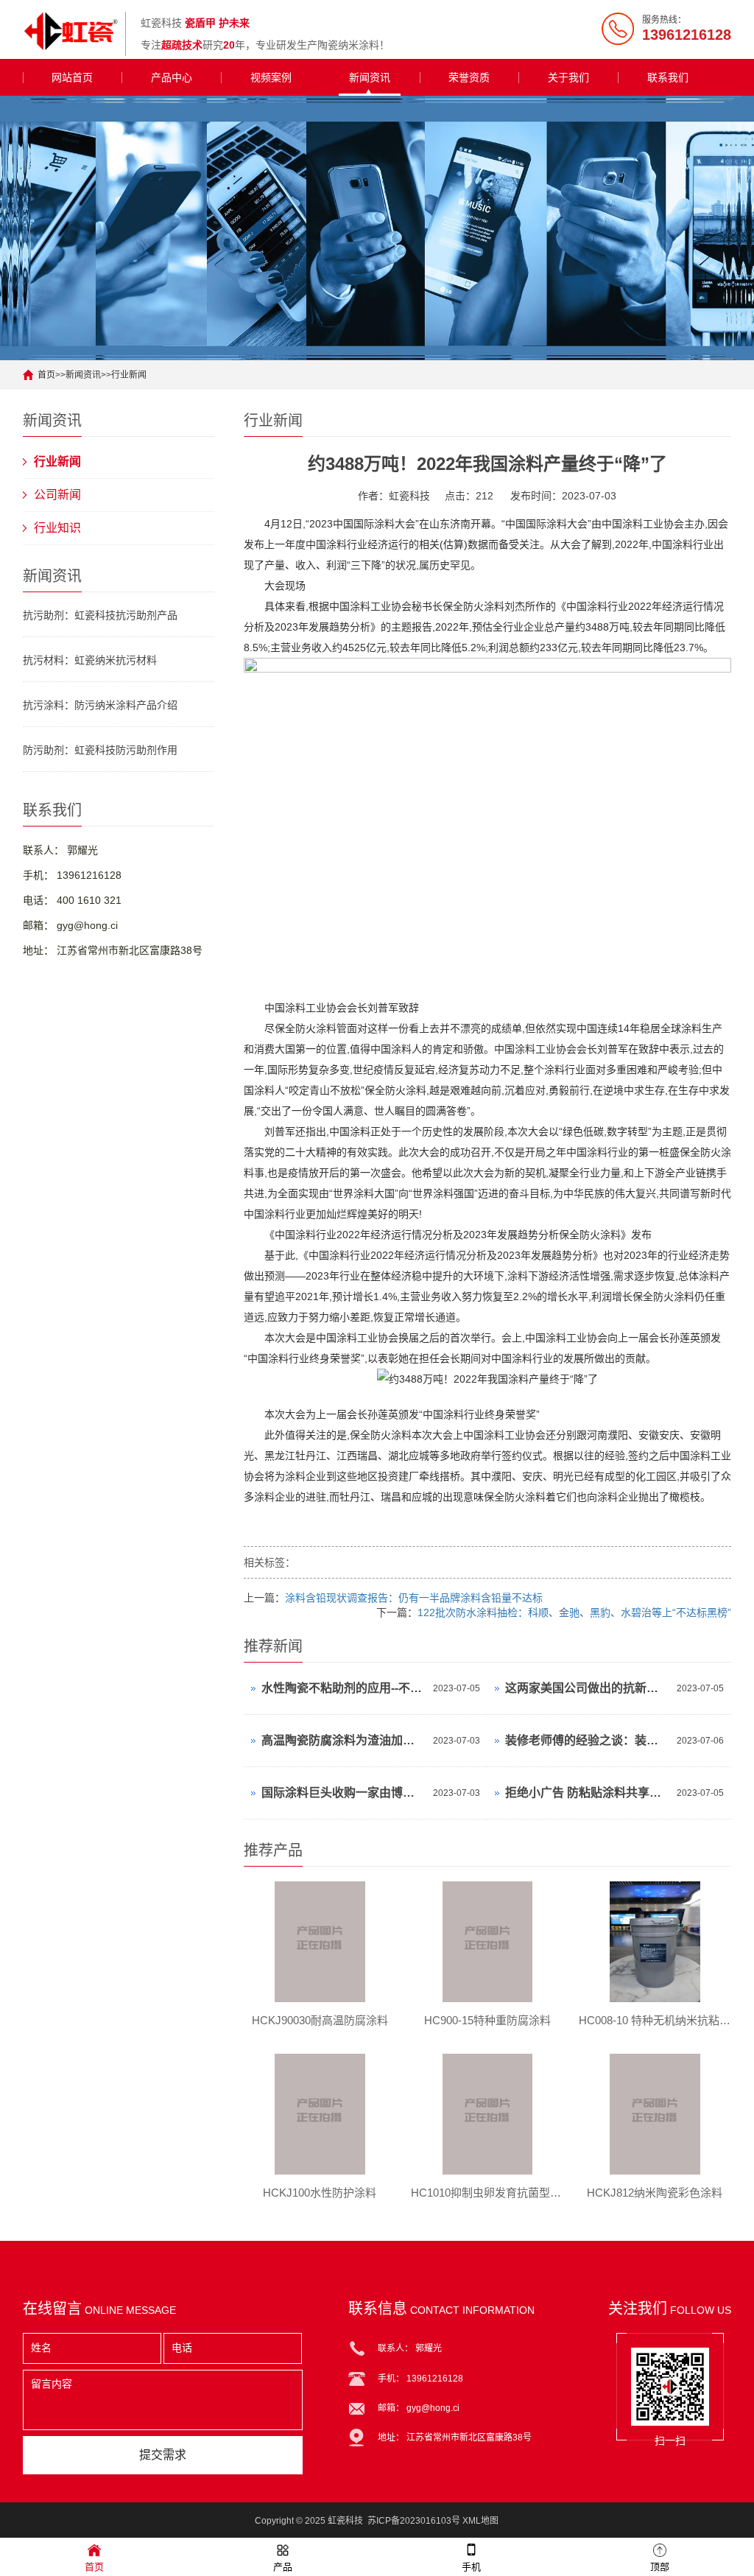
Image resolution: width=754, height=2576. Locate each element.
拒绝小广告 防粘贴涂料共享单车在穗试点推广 (587, 1793)
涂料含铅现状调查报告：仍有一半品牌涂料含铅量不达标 (414, 1598)
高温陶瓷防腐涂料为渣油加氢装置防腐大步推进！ (343, 1740)
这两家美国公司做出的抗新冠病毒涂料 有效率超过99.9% (587, 1688)
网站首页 (72, 77)
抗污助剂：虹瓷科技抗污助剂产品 (100, 615)
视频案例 (271, 77)
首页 (46, 375)
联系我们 (668, 77)
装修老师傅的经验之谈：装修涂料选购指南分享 (587, 1740)
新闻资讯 (370, 77)
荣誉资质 (469, 77)
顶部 (660, 2567)
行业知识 (57, 528)
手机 (471, 2567)
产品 (283, 2567)
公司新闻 (57, 495)
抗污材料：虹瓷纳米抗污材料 (90, 660)
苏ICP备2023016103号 (414, 2521)
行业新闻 (129, 375)
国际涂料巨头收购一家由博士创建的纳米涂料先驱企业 (343, 1793)
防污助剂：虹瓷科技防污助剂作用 (100, 750)
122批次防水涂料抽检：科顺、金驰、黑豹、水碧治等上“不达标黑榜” (574, 1612)
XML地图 (480, 2521)
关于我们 (568, 77)
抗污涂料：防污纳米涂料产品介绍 (100, 705)
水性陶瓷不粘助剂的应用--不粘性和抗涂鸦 (343, 1688)
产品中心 (172, 77)
